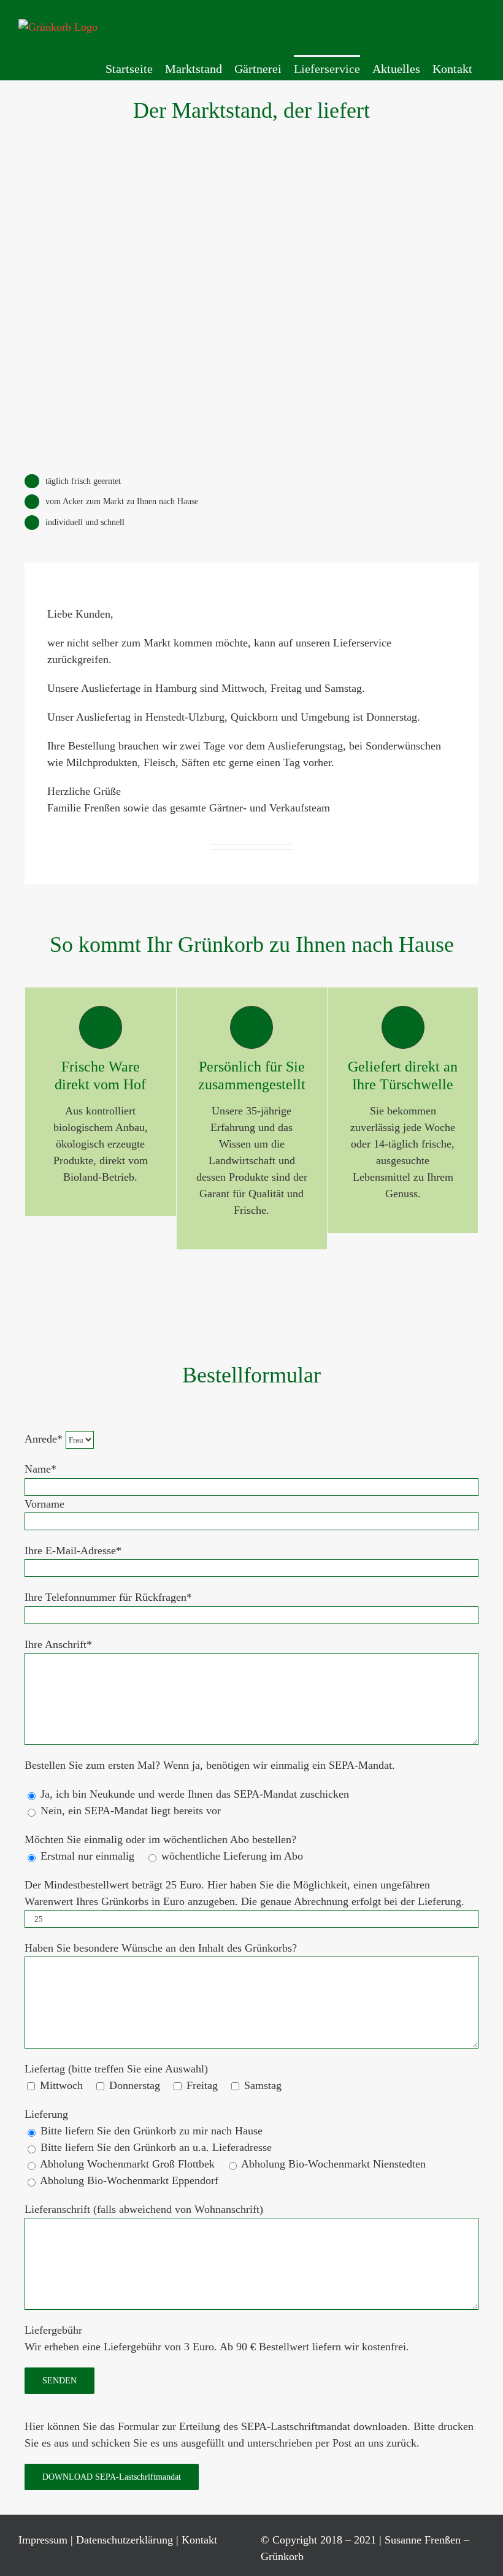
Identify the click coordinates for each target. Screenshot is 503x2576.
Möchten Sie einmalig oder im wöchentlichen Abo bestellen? (160, 1839)
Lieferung (46, 2114)
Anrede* (45, 1439)
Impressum (43, 2540)
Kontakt (199, 2540)
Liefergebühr (53, 2330)
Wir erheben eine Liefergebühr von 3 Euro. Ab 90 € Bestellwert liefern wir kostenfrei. (217, 2347)
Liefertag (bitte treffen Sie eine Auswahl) (116, 2069)
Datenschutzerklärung (125, 2540)
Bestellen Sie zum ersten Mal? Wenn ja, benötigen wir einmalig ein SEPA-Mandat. (210, 1765)
